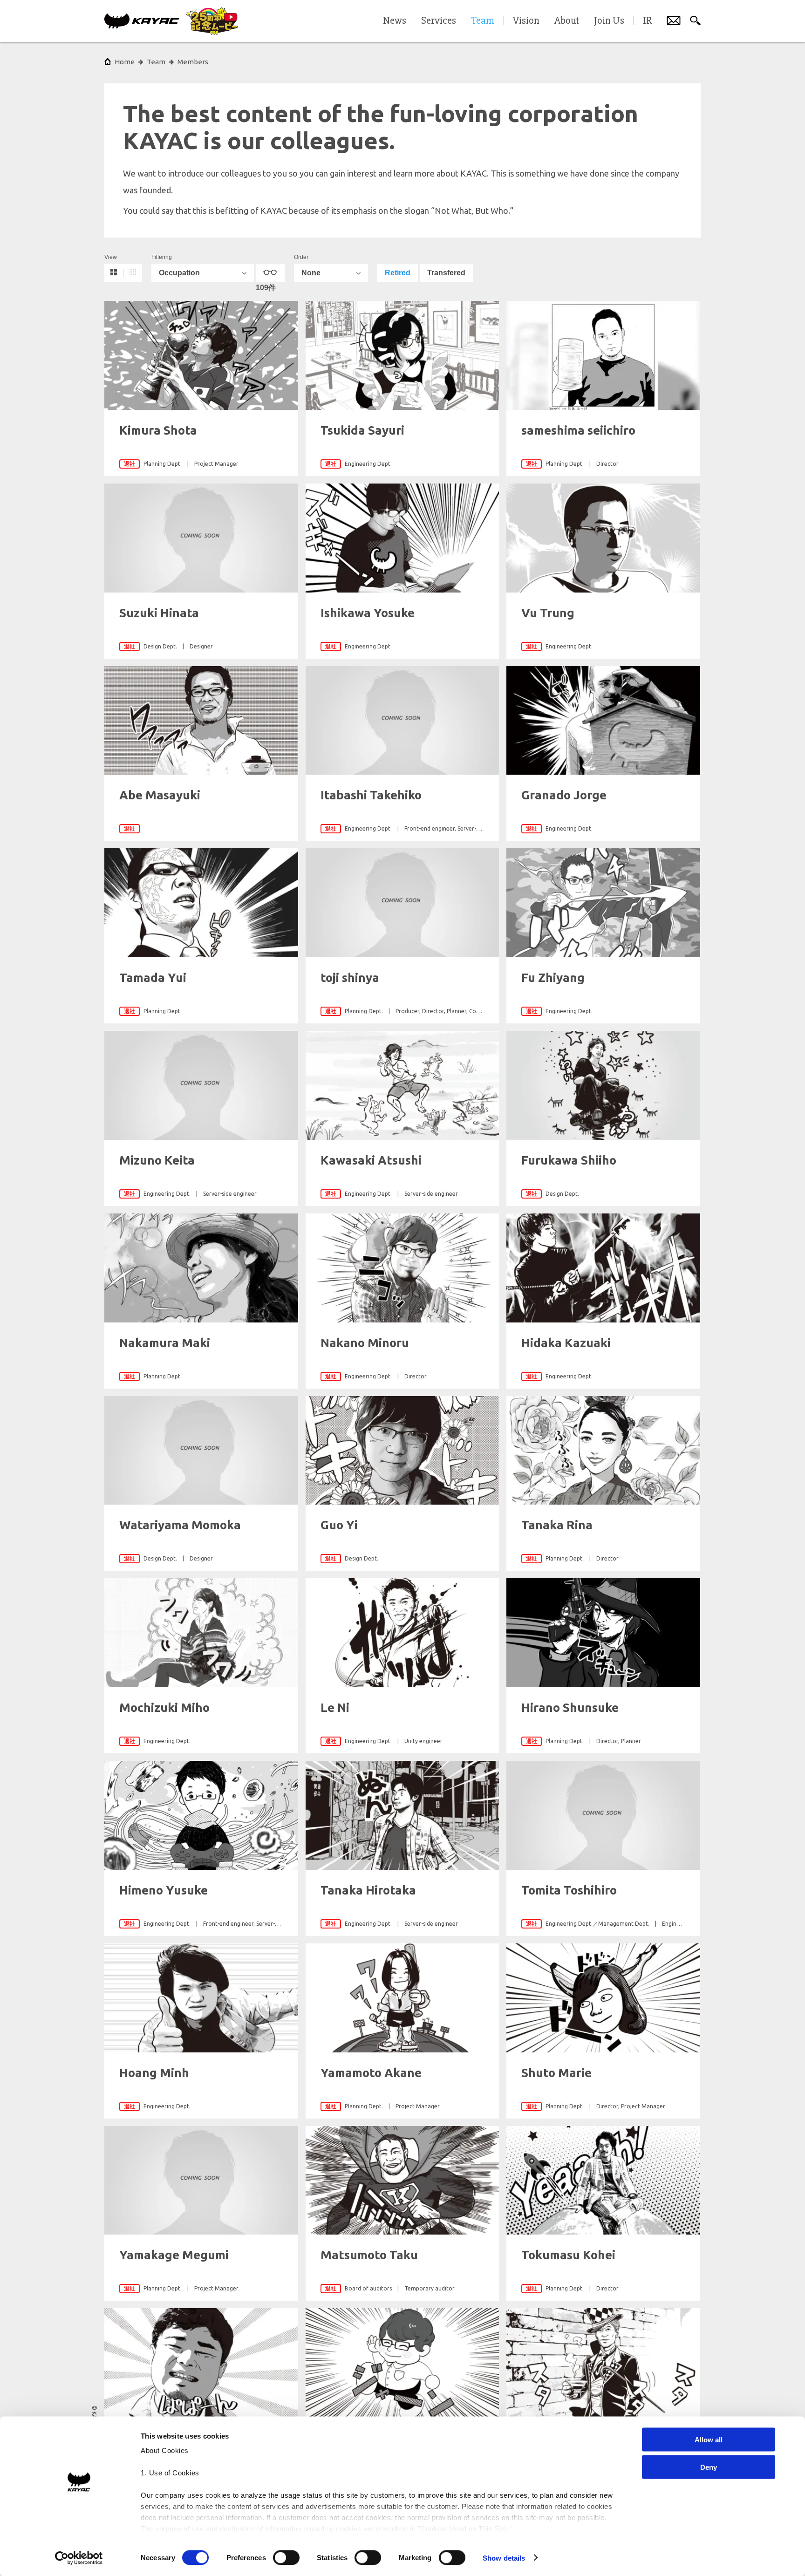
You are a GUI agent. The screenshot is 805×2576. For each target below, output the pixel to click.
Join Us (609, 21)
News (395, 21)
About (567, 21)
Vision (526, 21)
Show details (504, 2558)
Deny (709, 2467)
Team (156, 62)
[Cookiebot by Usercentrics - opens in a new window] (79, 2558)
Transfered (446, 273)
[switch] (286, 2557)
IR (647, 21)
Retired (398, 273)
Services (439, 21)
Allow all (709, 2440)
